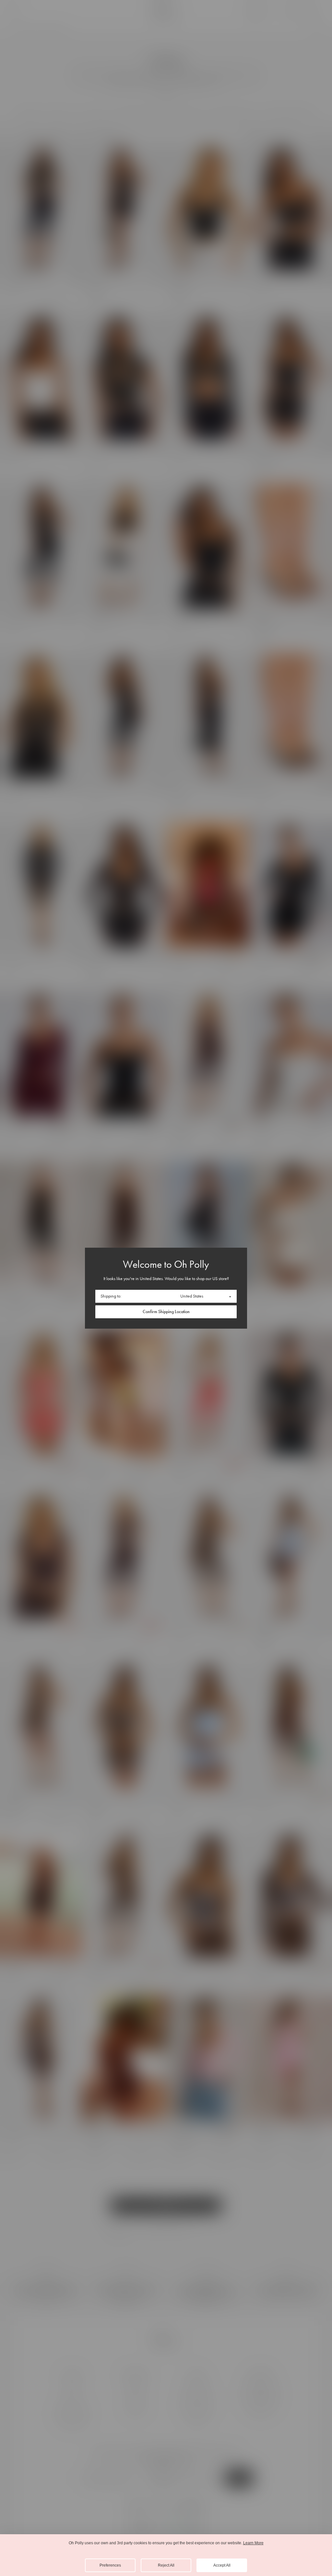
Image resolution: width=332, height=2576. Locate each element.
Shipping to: (111, 1296)
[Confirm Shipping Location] (166, 1312)
